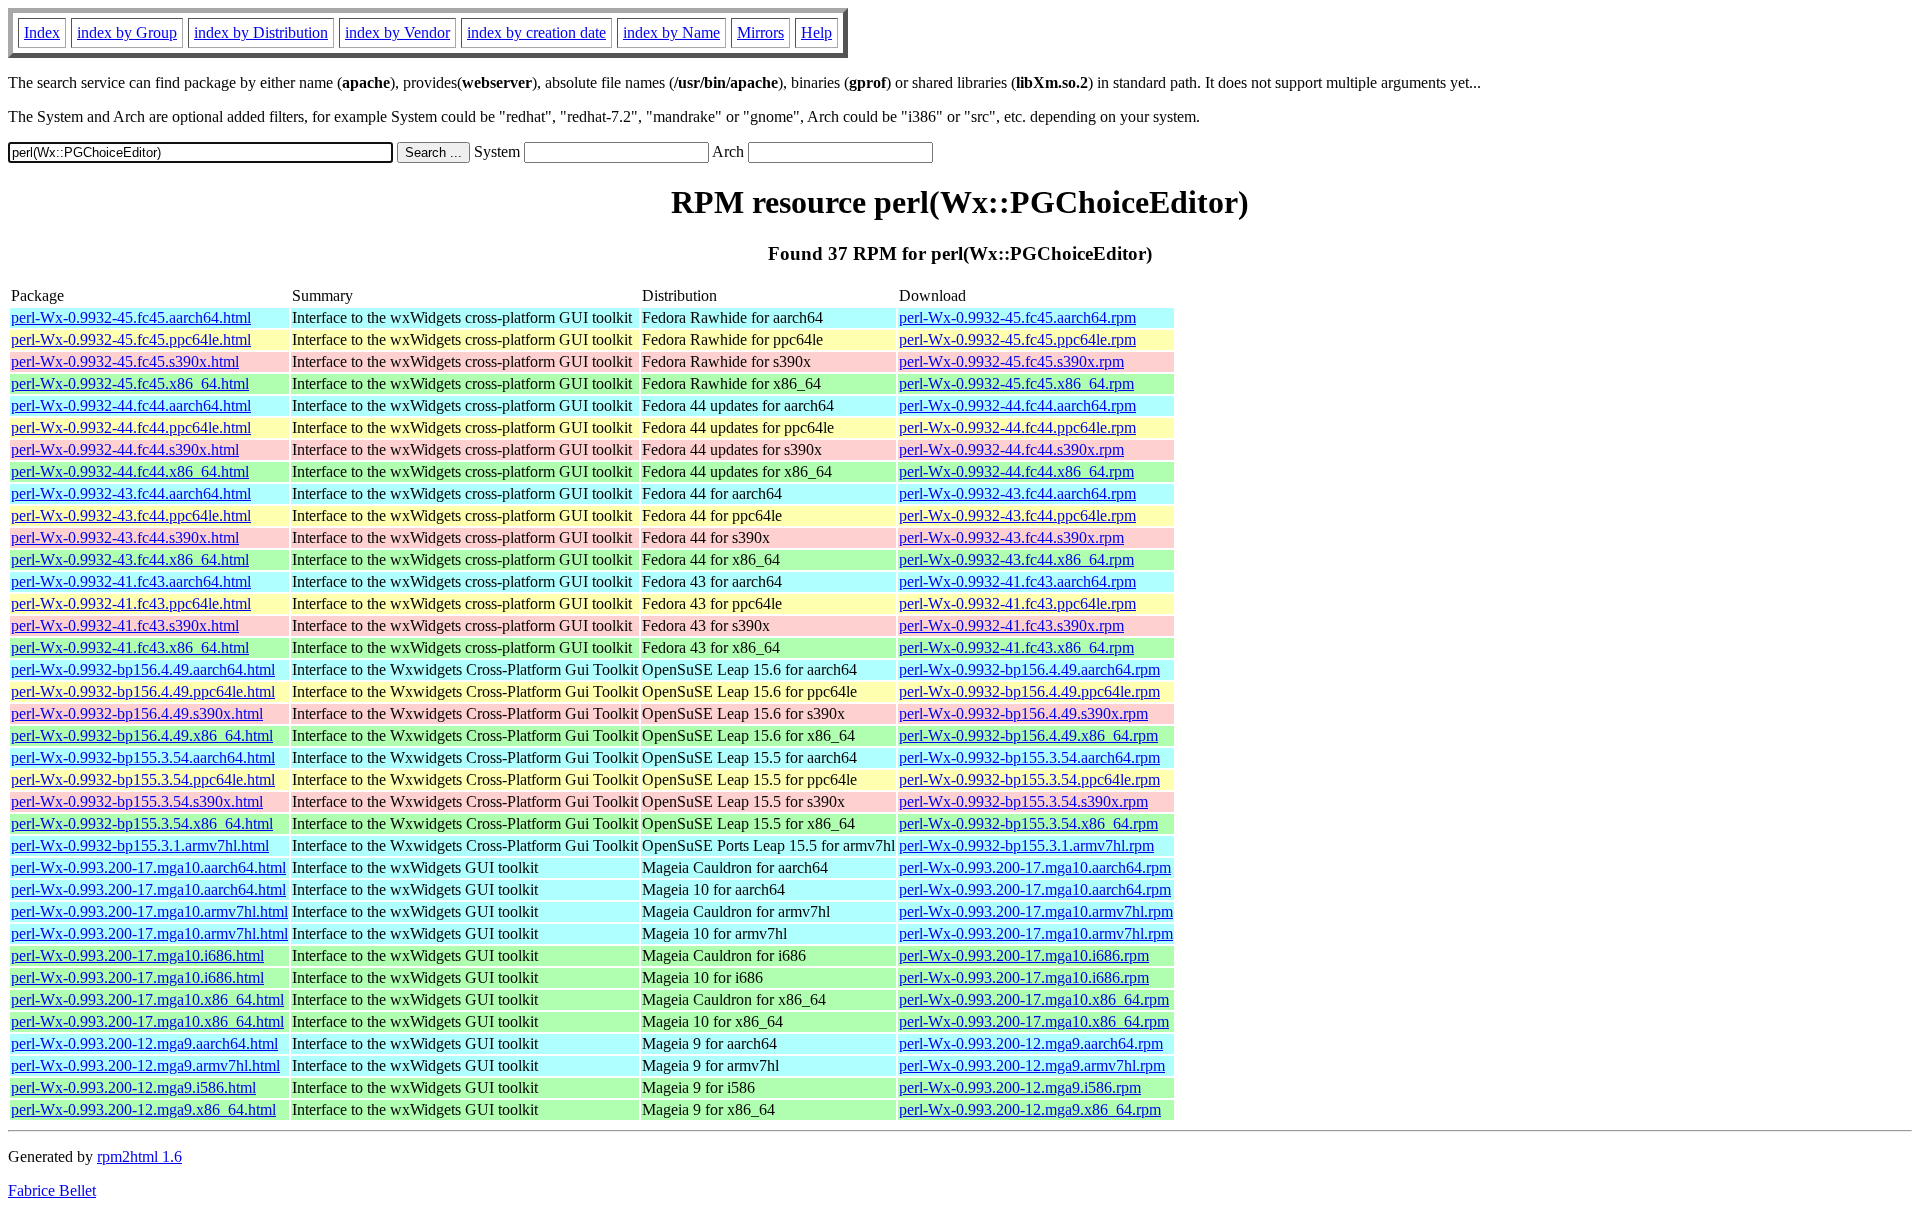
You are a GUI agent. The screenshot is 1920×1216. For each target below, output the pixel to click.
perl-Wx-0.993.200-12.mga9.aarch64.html (144, 1043)
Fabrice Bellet (52, 1190)
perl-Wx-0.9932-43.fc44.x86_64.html (130, 559)
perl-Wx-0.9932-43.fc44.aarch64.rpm (1017, 493)
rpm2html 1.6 (139, 1156)
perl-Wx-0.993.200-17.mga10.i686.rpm (1024, 955)
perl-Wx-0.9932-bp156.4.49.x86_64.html (142, 735)
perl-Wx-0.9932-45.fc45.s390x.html (125, 361)
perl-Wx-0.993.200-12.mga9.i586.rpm (1020, 1087)
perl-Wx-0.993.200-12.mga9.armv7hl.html (145, 1065)
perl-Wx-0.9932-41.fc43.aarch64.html (131, 581)
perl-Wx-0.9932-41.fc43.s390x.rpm (1011, 625)
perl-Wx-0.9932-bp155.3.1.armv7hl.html (140, 845)
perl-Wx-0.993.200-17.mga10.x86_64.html (147, 999)
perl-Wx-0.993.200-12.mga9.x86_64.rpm (1030, 1109)
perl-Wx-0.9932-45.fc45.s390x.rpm (1011, 361)
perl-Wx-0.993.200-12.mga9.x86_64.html (143, 1109)
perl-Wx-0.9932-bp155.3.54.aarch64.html (143, 757)
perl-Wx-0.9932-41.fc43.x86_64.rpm (1016, 647)
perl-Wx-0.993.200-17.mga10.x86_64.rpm (1034, 999)
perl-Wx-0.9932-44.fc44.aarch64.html (131, 405)
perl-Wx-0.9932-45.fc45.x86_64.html (130, 383)
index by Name (671, 32)
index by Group (127, 32)
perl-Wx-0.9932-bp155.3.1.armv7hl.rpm (1026, 845)
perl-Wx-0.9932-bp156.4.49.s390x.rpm (1023, 713)
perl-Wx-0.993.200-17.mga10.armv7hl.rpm (1036, 911)
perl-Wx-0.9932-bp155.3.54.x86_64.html (142, 823)
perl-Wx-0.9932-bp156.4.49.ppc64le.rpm (1029, 691)
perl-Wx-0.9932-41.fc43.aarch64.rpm (1017, 581)
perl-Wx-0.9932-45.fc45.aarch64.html (131, 317)
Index (42, 32)
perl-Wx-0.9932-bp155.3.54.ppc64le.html (143, 779)
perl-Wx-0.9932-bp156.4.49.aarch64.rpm (1029, 669)
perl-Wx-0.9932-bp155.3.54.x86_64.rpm (1028, 823)
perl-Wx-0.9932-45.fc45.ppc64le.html (131, 339)
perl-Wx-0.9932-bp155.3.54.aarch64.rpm (1029, 757)
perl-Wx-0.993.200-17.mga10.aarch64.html (148, 867)
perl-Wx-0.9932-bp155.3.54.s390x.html (137, 801)
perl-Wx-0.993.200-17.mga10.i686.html (137, 955)
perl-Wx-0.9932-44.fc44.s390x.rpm (1011, 449)
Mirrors (760, 32)
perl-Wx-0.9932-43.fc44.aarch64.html (131, 493)
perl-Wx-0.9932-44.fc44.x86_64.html (130, 471)
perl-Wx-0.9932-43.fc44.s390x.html (125, 537)
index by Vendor (397, 32)
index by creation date (536, 32)
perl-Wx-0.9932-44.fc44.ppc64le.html (131, 427)
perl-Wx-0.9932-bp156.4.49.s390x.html (137, 713)
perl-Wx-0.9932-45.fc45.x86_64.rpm (1016, 383)
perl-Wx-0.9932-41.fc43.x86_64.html (130, 647)
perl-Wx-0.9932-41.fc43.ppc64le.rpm (1017, 603)
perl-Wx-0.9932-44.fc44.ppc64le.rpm (1017, 427)
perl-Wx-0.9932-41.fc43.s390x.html (125, 625)
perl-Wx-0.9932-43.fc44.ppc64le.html (131, 515)
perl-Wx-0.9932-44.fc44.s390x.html (125, 449)
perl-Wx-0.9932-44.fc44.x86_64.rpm (1016, 471)
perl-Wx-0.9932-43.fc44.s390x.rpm (1011, 537)
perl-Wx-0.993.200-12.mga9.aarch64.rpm (1031, 1043)
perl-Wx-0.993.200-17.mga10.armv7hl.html (149, 911)
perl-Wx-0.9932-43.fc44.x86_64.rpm (1016, 559)
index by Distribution (261, 32)
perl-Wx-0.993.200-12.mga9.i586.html (133, 1087)
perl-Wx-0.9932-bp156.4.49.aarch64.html (143, 669)
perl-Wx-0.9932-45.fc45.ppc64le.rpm (1017, 339)
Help (816, 32)
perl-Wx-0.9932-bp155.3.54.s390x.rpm (1023, 801)
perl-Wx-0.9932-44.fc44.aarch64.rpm (1017, 405)
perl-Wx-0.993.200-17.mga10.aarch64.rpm (1035, 867)
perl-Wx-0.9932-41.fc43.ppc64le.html (131, 603)
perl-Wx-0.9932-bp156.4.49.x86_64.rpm (1028, 735)
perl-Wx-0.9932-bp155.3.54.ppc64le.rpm (1029, 779)
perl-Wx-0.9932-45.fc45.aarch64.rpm (1017, 317)
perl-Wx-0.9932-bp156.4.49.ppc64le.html (143, 691)
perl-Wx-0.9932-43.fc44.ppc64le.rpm (1017, 515)
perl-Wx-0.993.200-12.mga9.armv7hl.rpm (1032, 1065)
